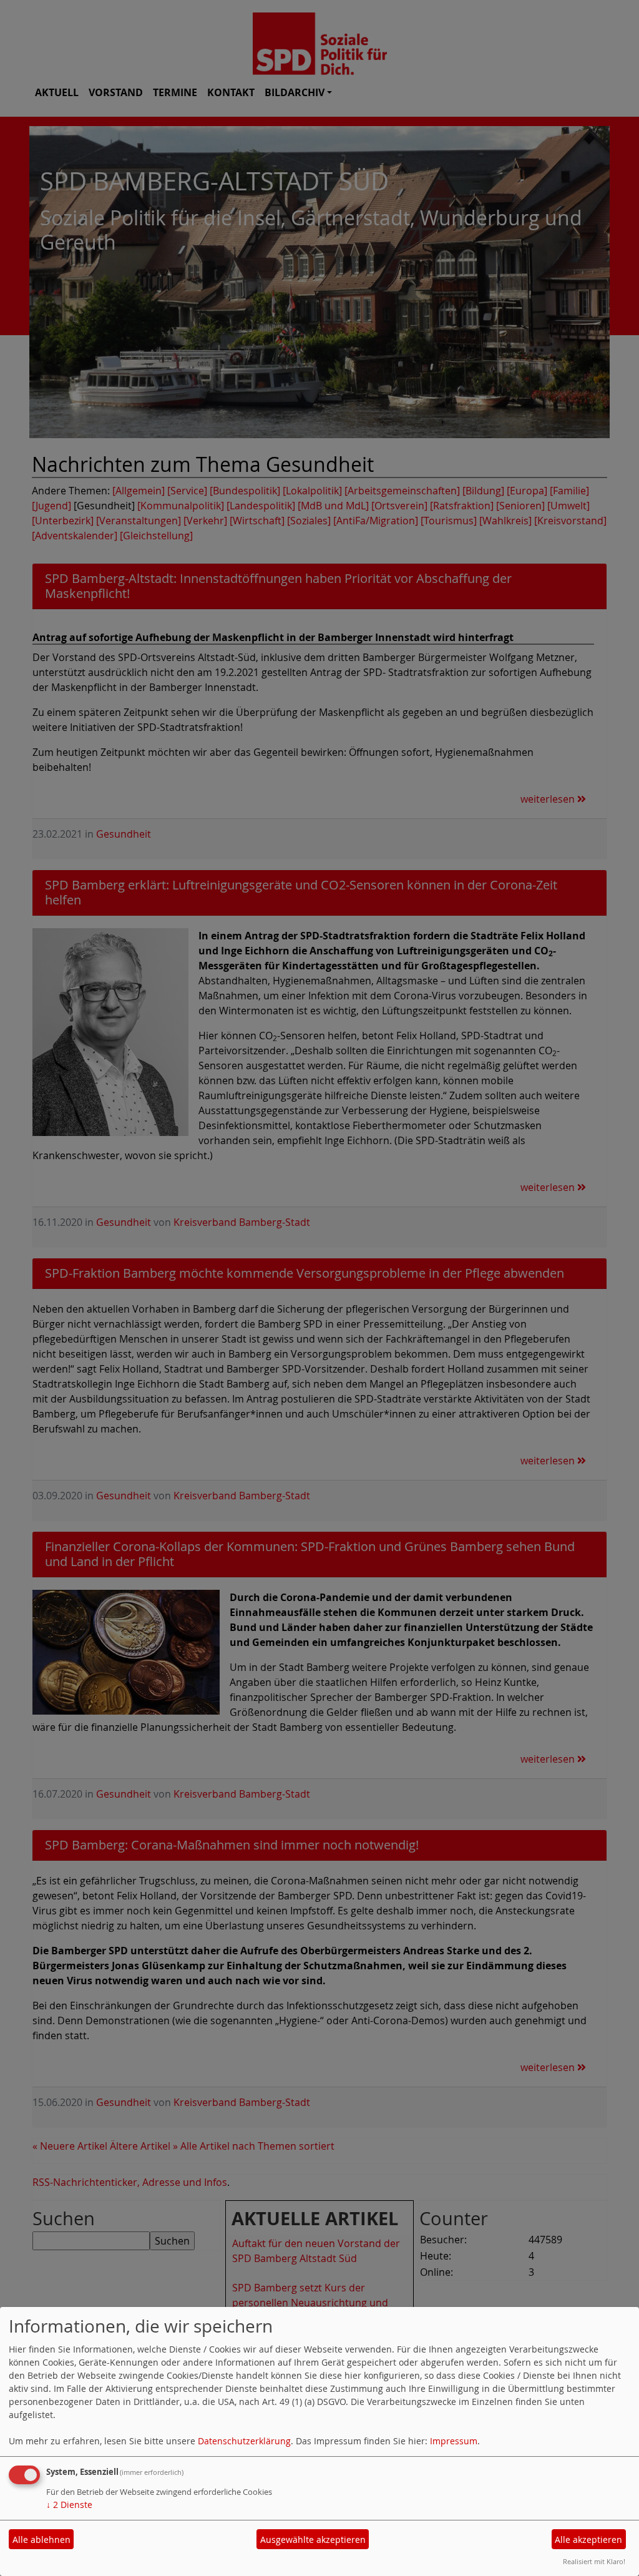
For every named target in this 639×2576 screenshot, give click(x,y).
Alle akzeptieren (588, 2539)
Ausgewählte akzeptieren (313, 2539)
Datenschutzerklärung (244, 2441)
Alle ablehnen (41, 2539)
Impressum (454, 2441)
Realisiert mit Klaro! (594, 2561)
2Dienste (69, 2505)
